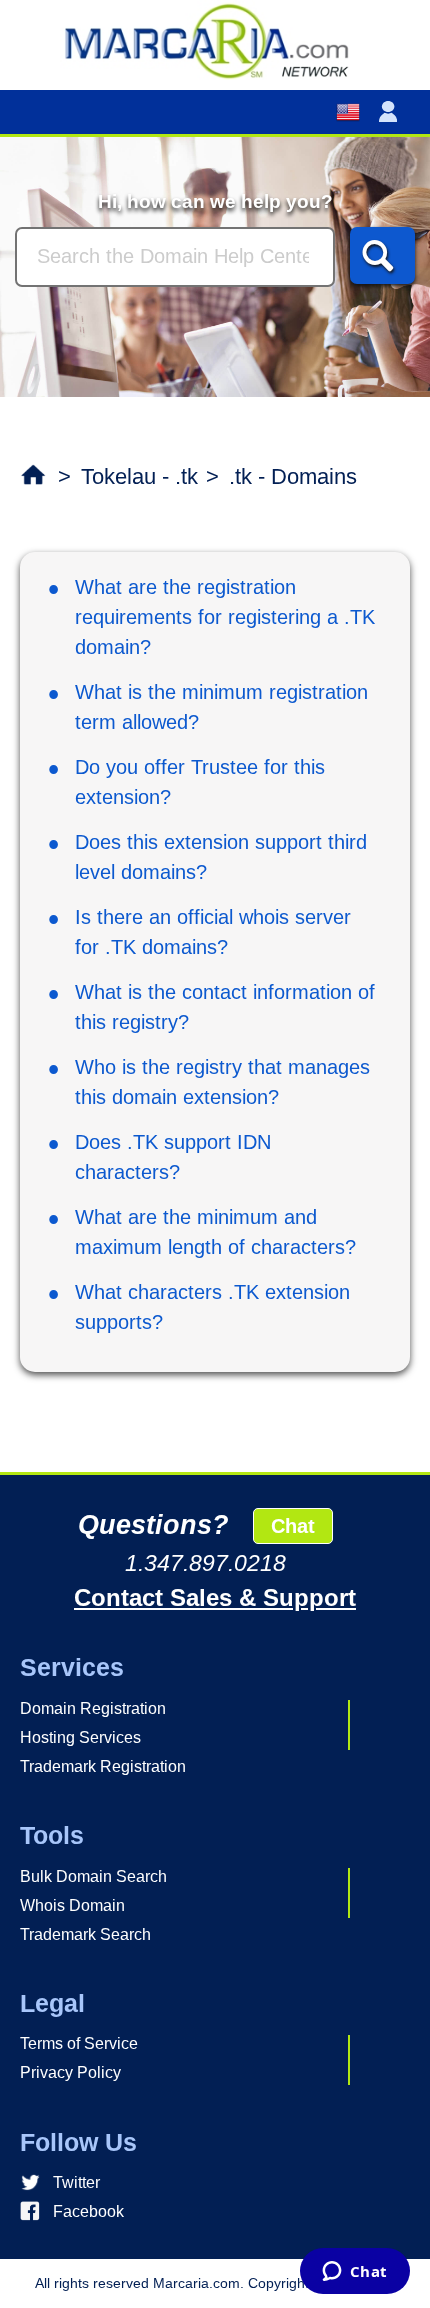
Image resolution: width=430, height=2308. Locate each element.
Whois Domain (72, 1905)
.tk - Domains (293, 476)
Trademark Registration (103, 1766)
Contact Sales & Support (215, 1597)
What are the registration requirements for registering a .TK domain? (225, 617)
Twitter (76, 2182)
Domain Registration (93, 1708)
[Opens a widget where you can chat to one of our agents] (354, 2273)
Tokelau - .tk (139, 476)
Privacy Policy (70, 2072)
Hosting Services (80, 1737)
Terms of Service (79, 2043)
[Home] (215, 40)
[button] (392, 112)
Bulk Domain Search (93, 1876)
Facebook (88, 2211)
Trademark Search (85, 1934)
